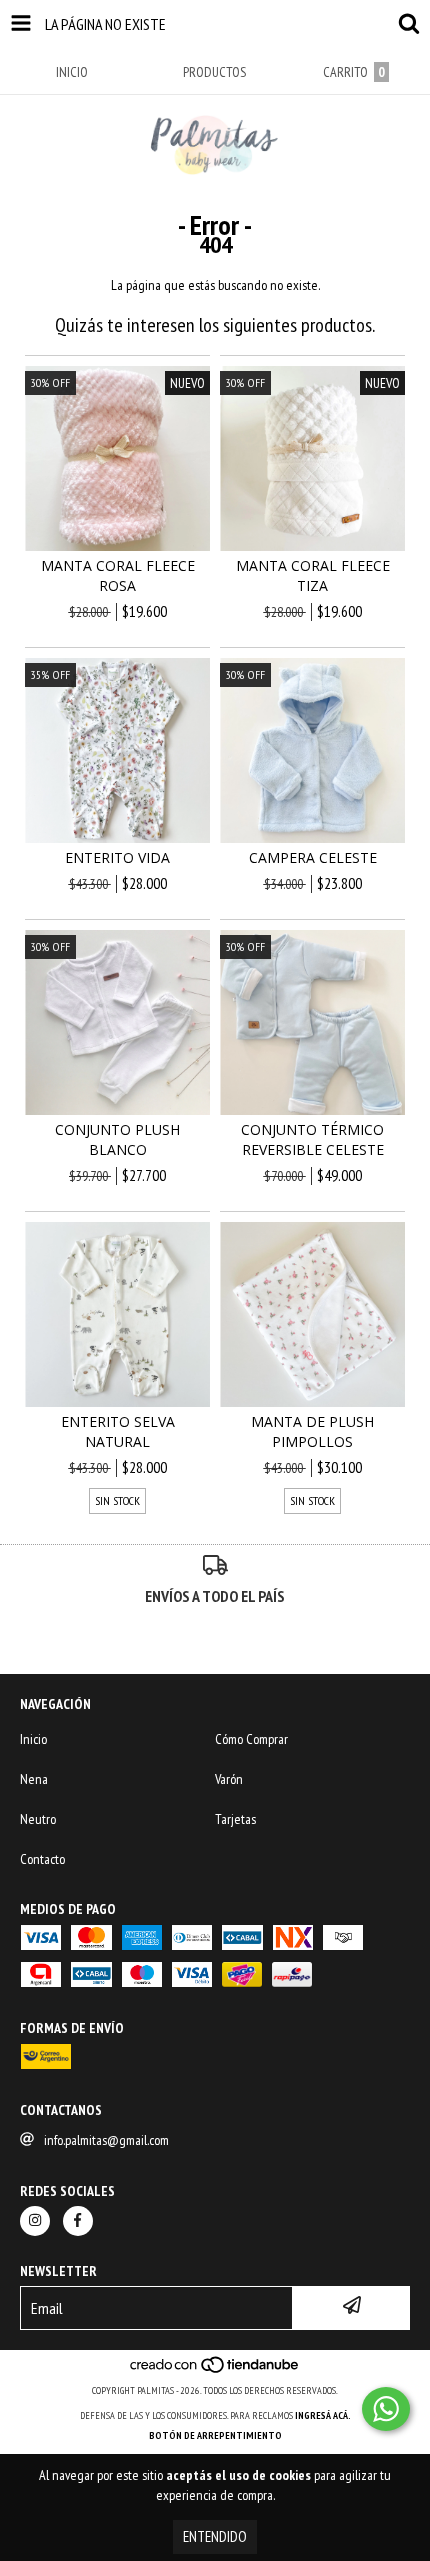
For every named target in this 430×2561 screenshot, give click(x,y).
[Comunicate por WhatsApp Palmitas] (386, 2409)
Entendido (215, 2536)
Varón (229, 1779)
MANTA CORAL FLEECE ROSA (118, 575)
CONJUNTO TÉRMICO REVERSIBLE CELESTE (312, 1139)
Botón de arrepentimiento (215, 2435)
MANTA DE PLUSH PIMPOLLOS (312, 1431)
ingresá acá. (323, 2415)
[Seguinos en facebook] (78, 2221)
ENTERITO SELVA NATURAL (118, 1431)
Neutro (38, 1819)
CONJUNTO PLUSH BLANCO (117, 1139)
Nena (34, 1779)
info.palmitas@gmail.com (106, 2140)
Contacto (42, 1859)
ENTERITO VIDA (117, 857)
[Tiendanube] (215, 2370)
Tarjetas (235, 1819)
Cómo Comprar (251, 1739)
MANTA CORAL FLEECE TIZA (313, 575)
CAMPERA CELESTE (313, 857)
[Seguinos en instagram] (35, 2221)
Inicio (33, 1739)
